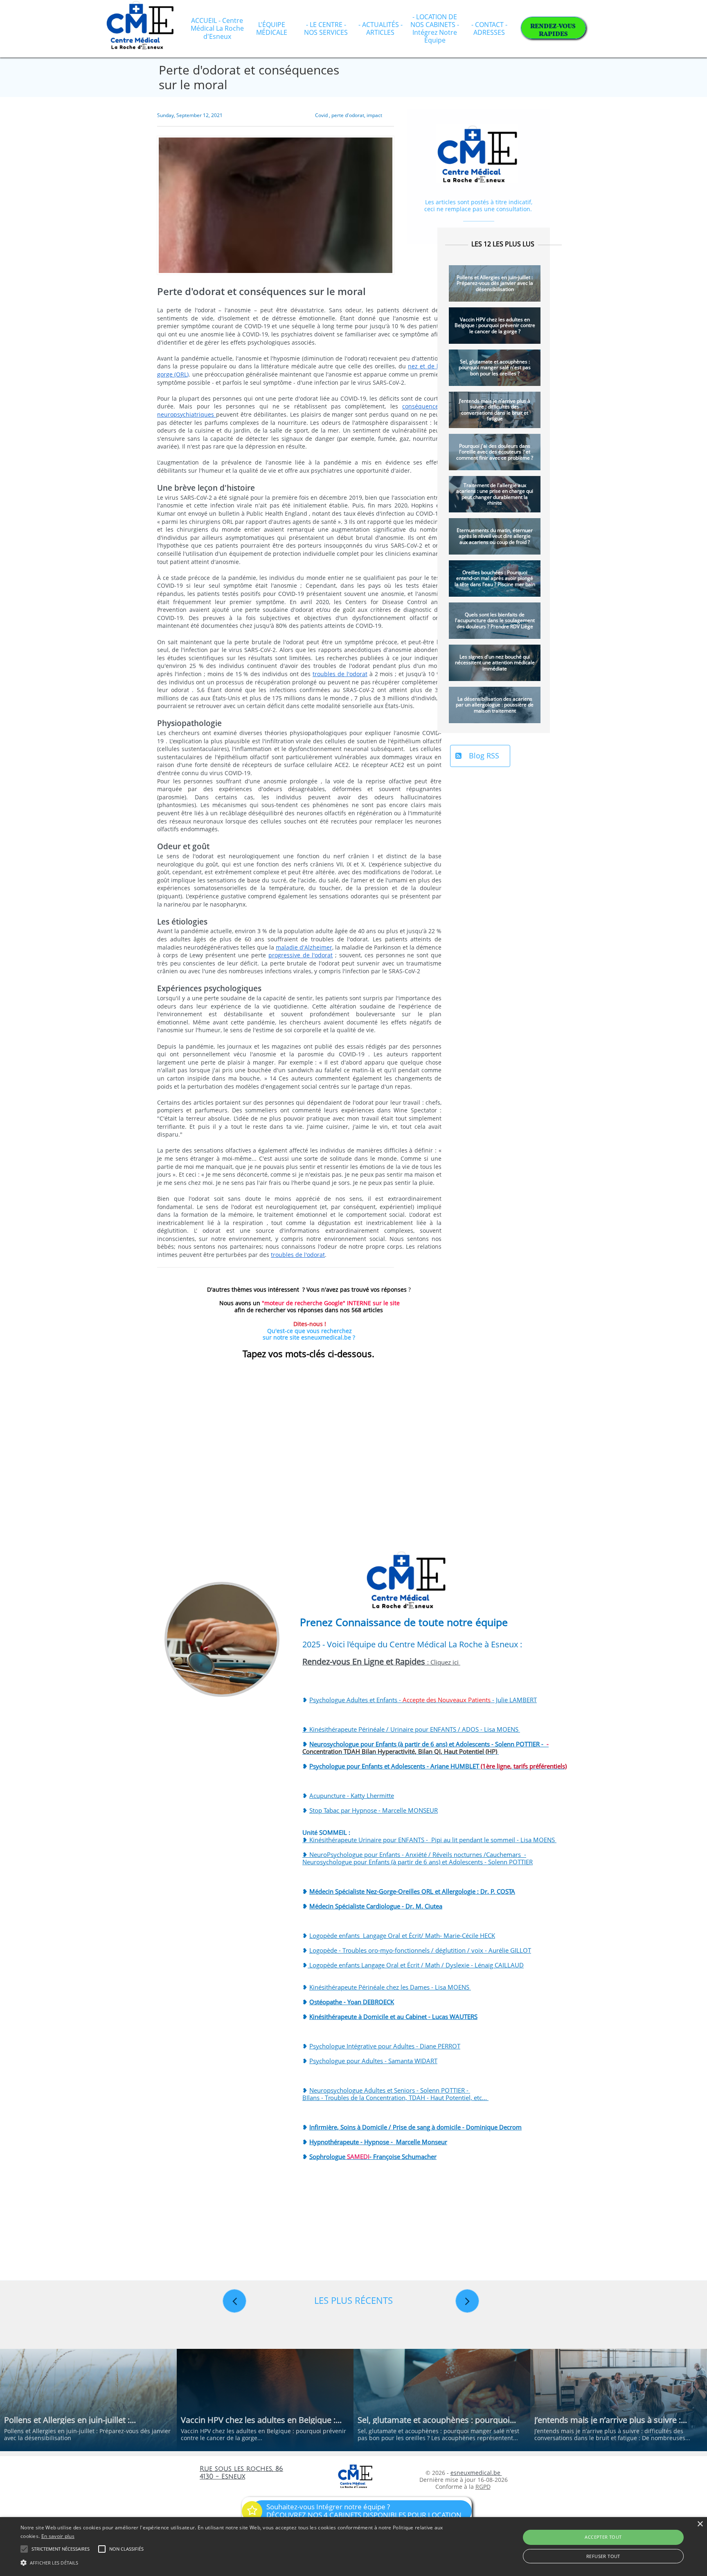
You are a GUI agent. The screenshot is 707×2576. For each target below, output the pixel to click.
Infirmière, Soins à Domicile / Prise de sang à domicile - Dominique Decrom (415, 2127)
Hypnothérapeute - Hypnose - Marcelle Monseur (378, 2142)
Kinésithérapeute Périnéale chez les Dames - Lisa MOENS (390, 1987)
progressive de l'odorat (301, 955)
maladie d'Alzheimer (304, 947)
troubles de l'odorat (340, 674)
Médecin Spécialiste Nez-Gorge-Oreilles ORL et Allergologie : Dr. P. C (405, 1891)
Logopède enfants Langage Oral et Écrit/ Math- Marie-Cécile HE (399, 1935)
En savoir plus (58, 2536)
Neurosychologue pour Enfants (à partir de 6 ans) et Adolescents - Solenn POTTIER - (426, 1748)
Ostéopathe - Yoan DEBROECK (352, 2002)
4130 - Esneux (222, 2477)
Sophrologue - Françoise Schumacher (373, 2156)
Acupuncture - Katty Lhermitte (352, 1796)
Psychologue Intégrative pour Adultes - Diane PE (377, 2046)
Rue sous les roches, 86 (241, 2469)
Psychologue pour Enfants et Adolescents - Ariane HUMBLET (438, 1766)
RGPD (483, 2487)
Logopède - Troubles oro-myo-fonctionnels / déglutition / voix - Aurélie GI (413, 1950)
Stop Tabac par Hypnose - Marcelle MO (364, 1810)
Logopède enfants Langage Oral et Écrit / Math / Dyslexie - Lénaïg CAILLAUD (416, 1965)
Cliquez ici (445, 1662)
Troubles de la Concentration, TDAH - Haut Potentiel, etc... (407, 2098)
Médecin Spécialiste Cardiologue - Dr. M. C (369, 1906)
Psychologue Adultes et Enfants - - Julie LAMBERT (423, 1700)
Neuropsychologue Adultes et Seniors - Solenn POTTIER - (390, 2090)
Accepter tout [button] (603, 2537)
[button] (237, 2562)
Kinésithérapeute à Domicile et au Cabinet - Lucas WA (384, 2017)
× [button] (700, 2524)
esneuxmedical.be (476, 2473)
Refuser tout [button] (603, 2556)
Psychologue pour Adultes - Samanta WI (366, 2061)
